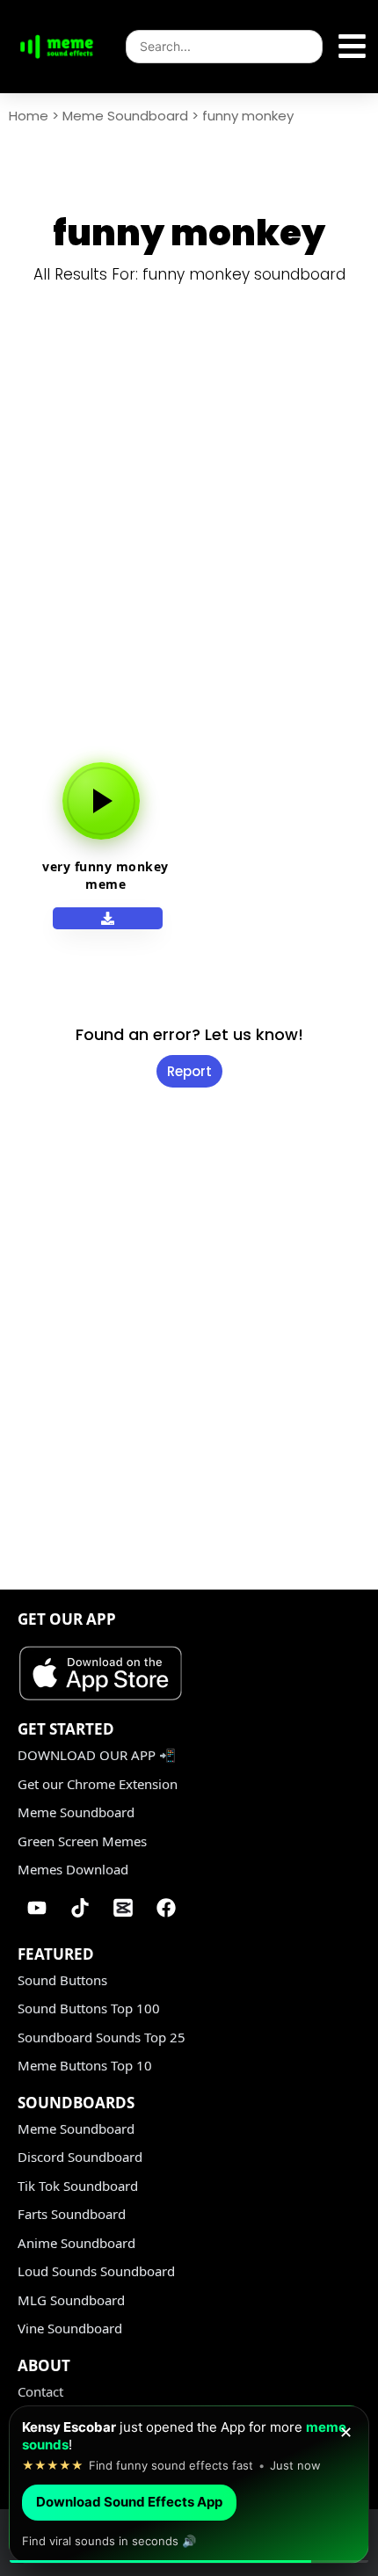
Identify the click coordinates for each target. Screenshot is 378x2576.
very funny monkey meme (105, 875)
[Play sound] (101, 801)
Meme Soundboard (125, 116)
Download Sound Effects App (129, 2502)
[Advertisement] (189, 537)
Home (29, 116)
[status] (189, 2485)
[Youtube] (37, 1908)
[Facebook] (166, 1908)
